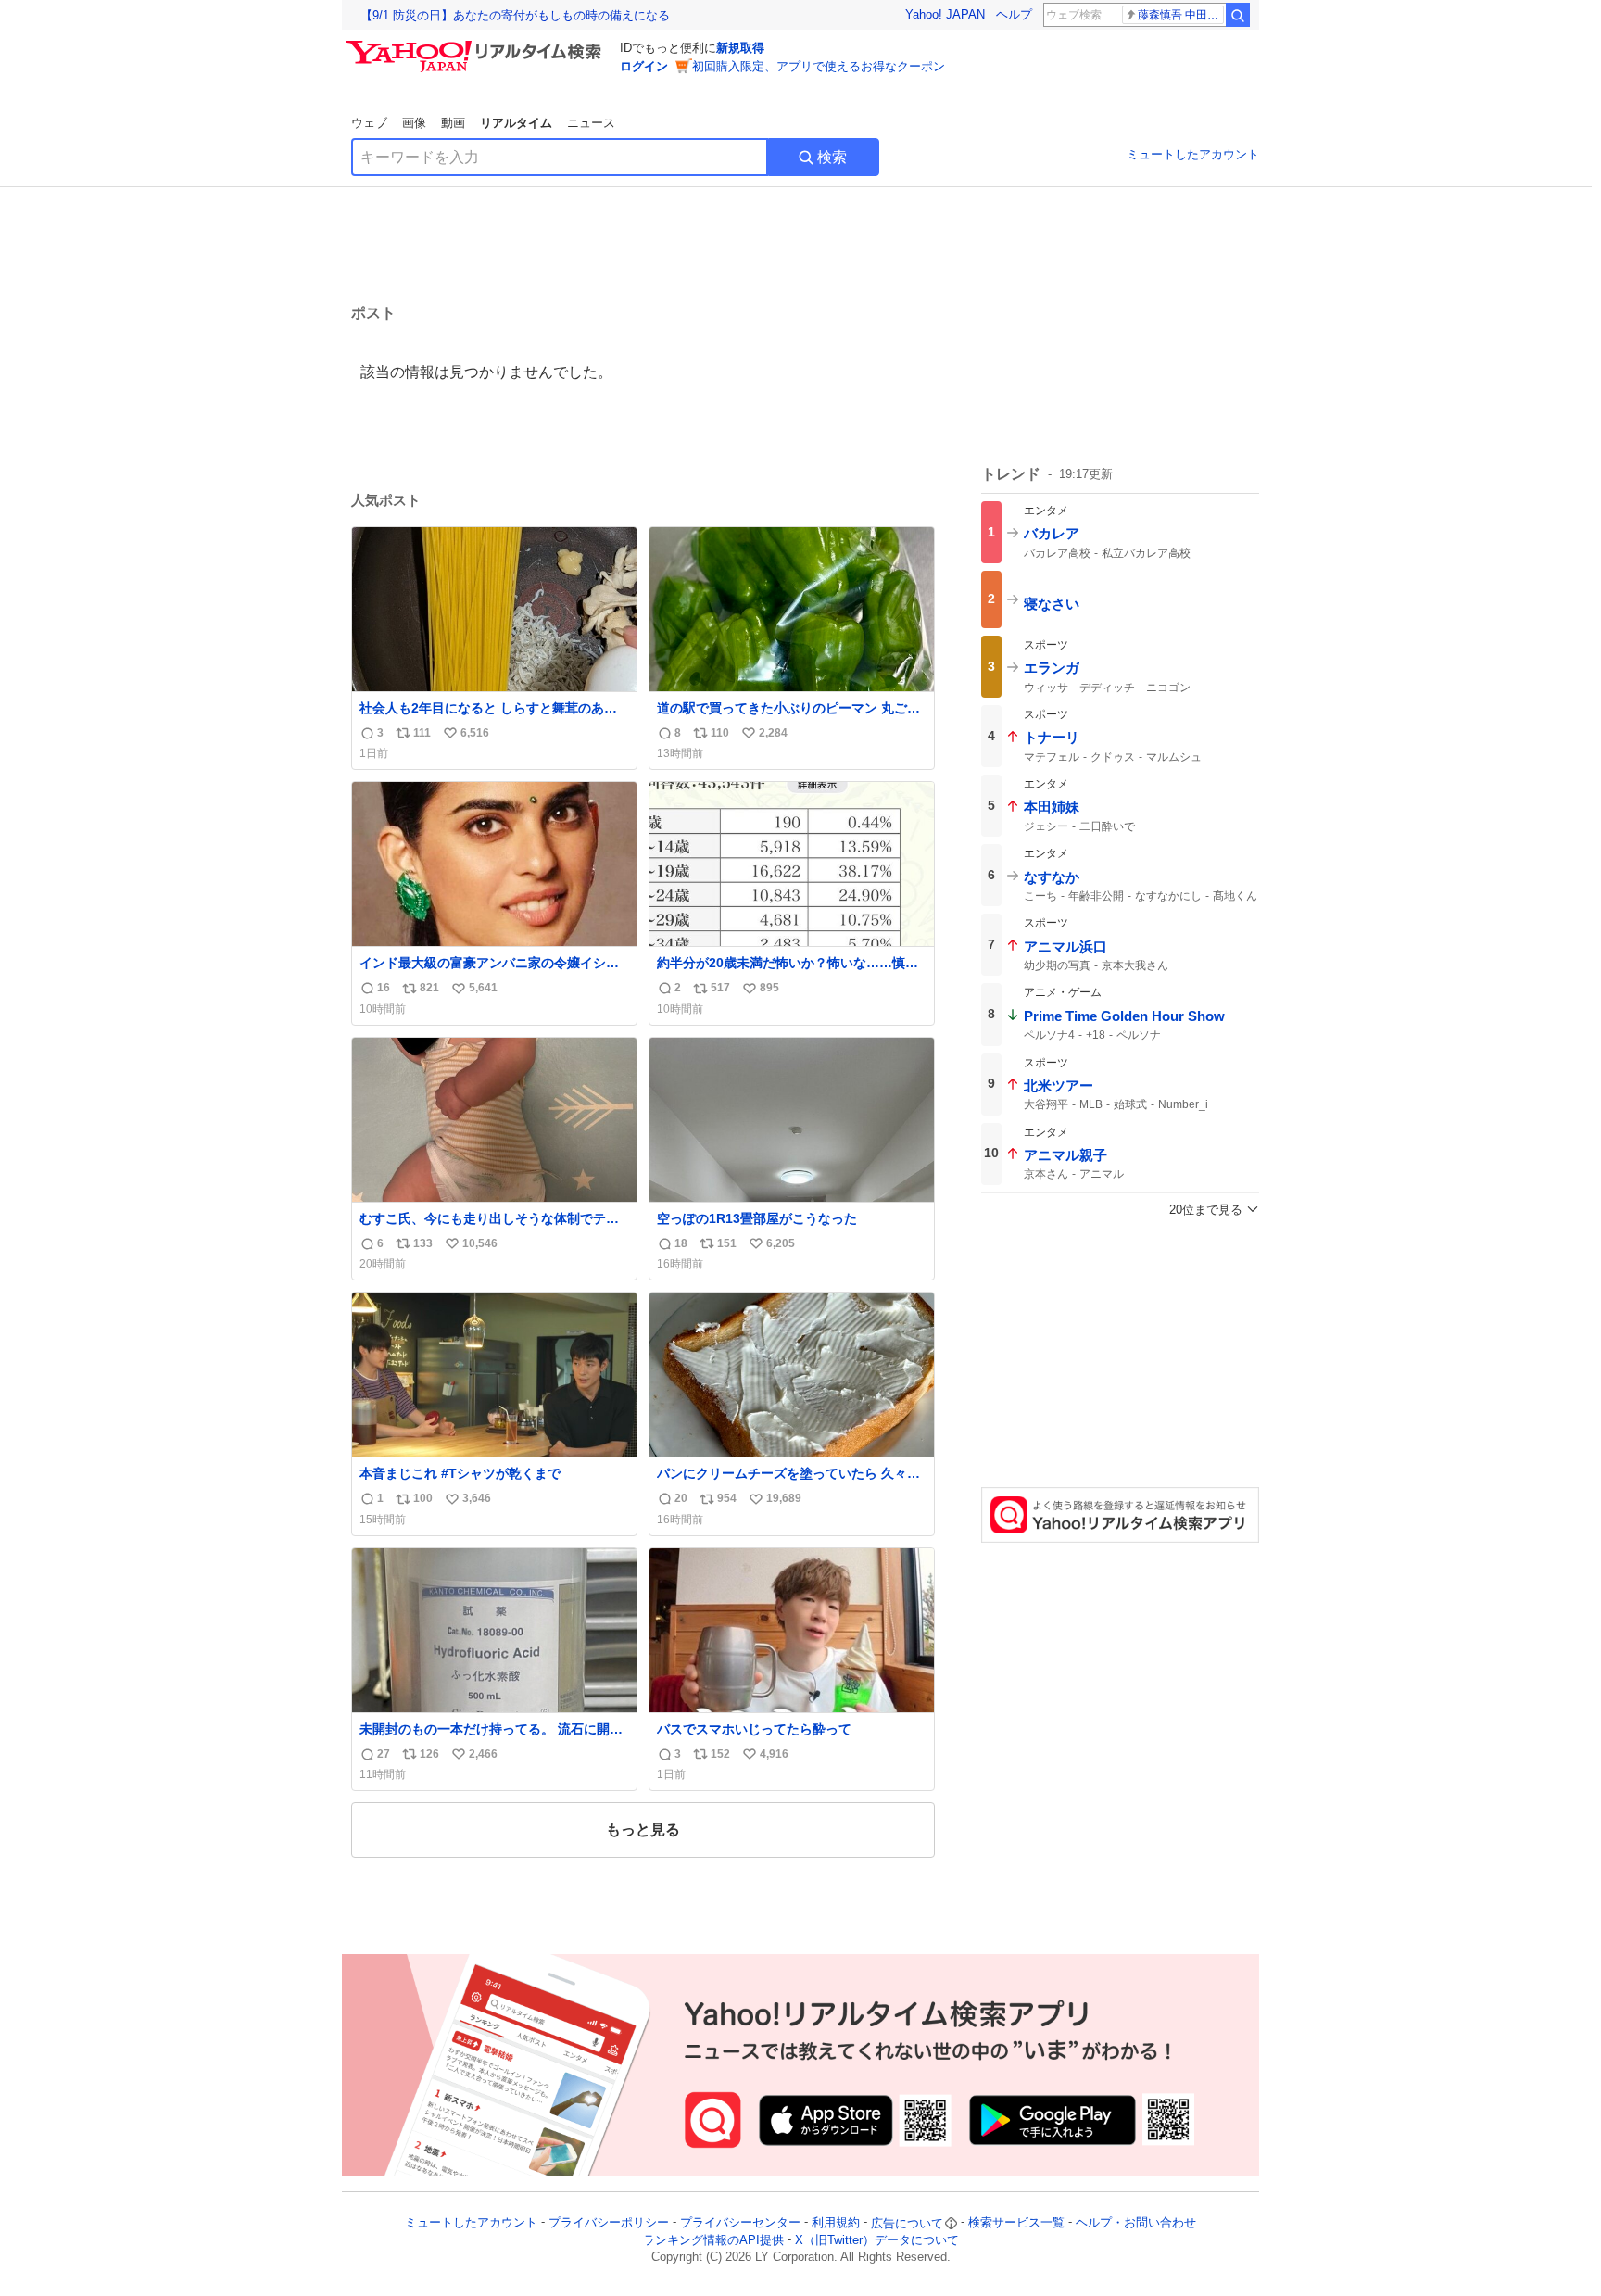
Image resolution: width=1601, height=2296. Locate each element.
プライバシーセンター (740, 2223)
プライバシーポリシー (609, 2223)
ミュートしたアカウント (1193, 154)
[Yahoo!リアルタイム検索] (476, 45)
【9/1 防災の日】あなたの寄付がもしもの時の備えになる (515, 15)
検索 (832, 157)
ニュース (591, 123)
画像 (414, 123)
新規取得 (740, 48)
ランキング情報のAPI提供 (713, 2240)
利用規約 (836, 2223)
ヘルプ (1014, 14)
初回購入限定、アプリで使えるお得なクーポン (819, 66)
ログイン (644, 66)
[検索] (1238, 15)
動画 (453, 123)
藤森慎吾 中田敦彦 (1181, 15)
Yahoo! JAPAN (945, 14)
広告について (907, 2223)
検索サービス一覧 (1016, 2223)
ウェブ (369, 123)
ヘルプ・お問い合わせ (1136, 2223)
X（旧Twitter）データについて (877, 2240)
